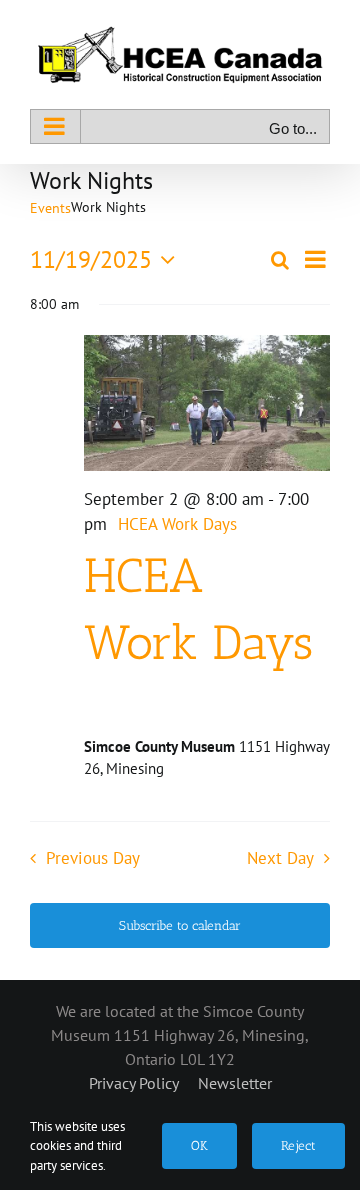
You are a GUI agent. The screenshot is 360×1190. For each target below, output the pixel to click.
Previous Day (93, 858)
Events (50, 208)
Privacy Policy (135, 1083)
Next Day (280, 858)
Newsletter (235, 1083)
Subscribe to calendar (180, 925)
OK (199, 1145)
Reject (298, 1145)
